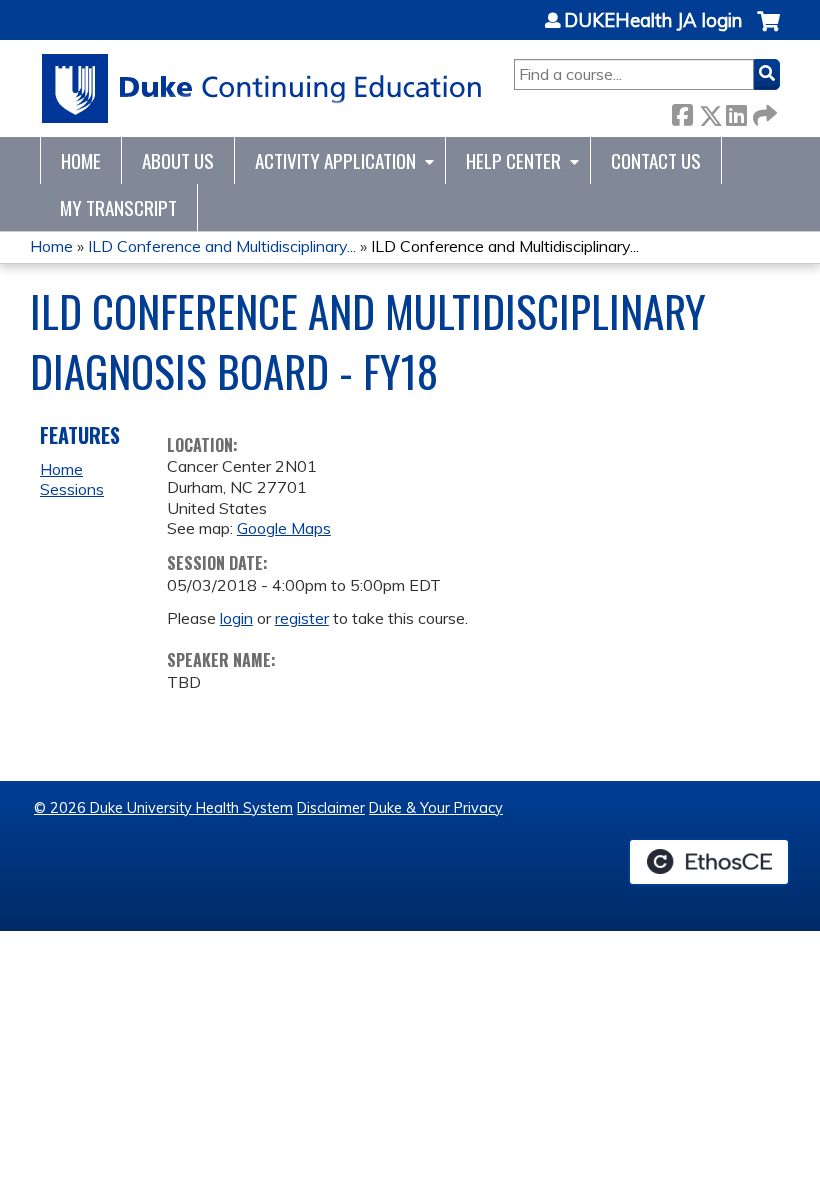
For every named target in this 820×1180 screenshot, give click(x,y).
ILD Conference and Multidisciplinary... (222, 246)
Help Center (513, 160)
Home (81, 160)
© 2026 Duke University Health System (163, 808)
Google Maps (284, 528)
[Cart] (768, 31)
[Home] (262, 88)
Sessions (72, 489)
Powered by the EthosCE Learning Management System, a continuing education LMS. (709, 862)
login (236, 618)
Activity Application (335, 160)
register (302, 618)
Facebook (682, 111)
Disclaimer (331, 808)
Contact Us (656, 160)
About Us (178, 160)
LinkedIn (736, 111)
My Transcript (118, 207)
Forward (763, 111)
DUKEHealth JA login (653, 21)
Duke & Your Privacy (436, 808)
